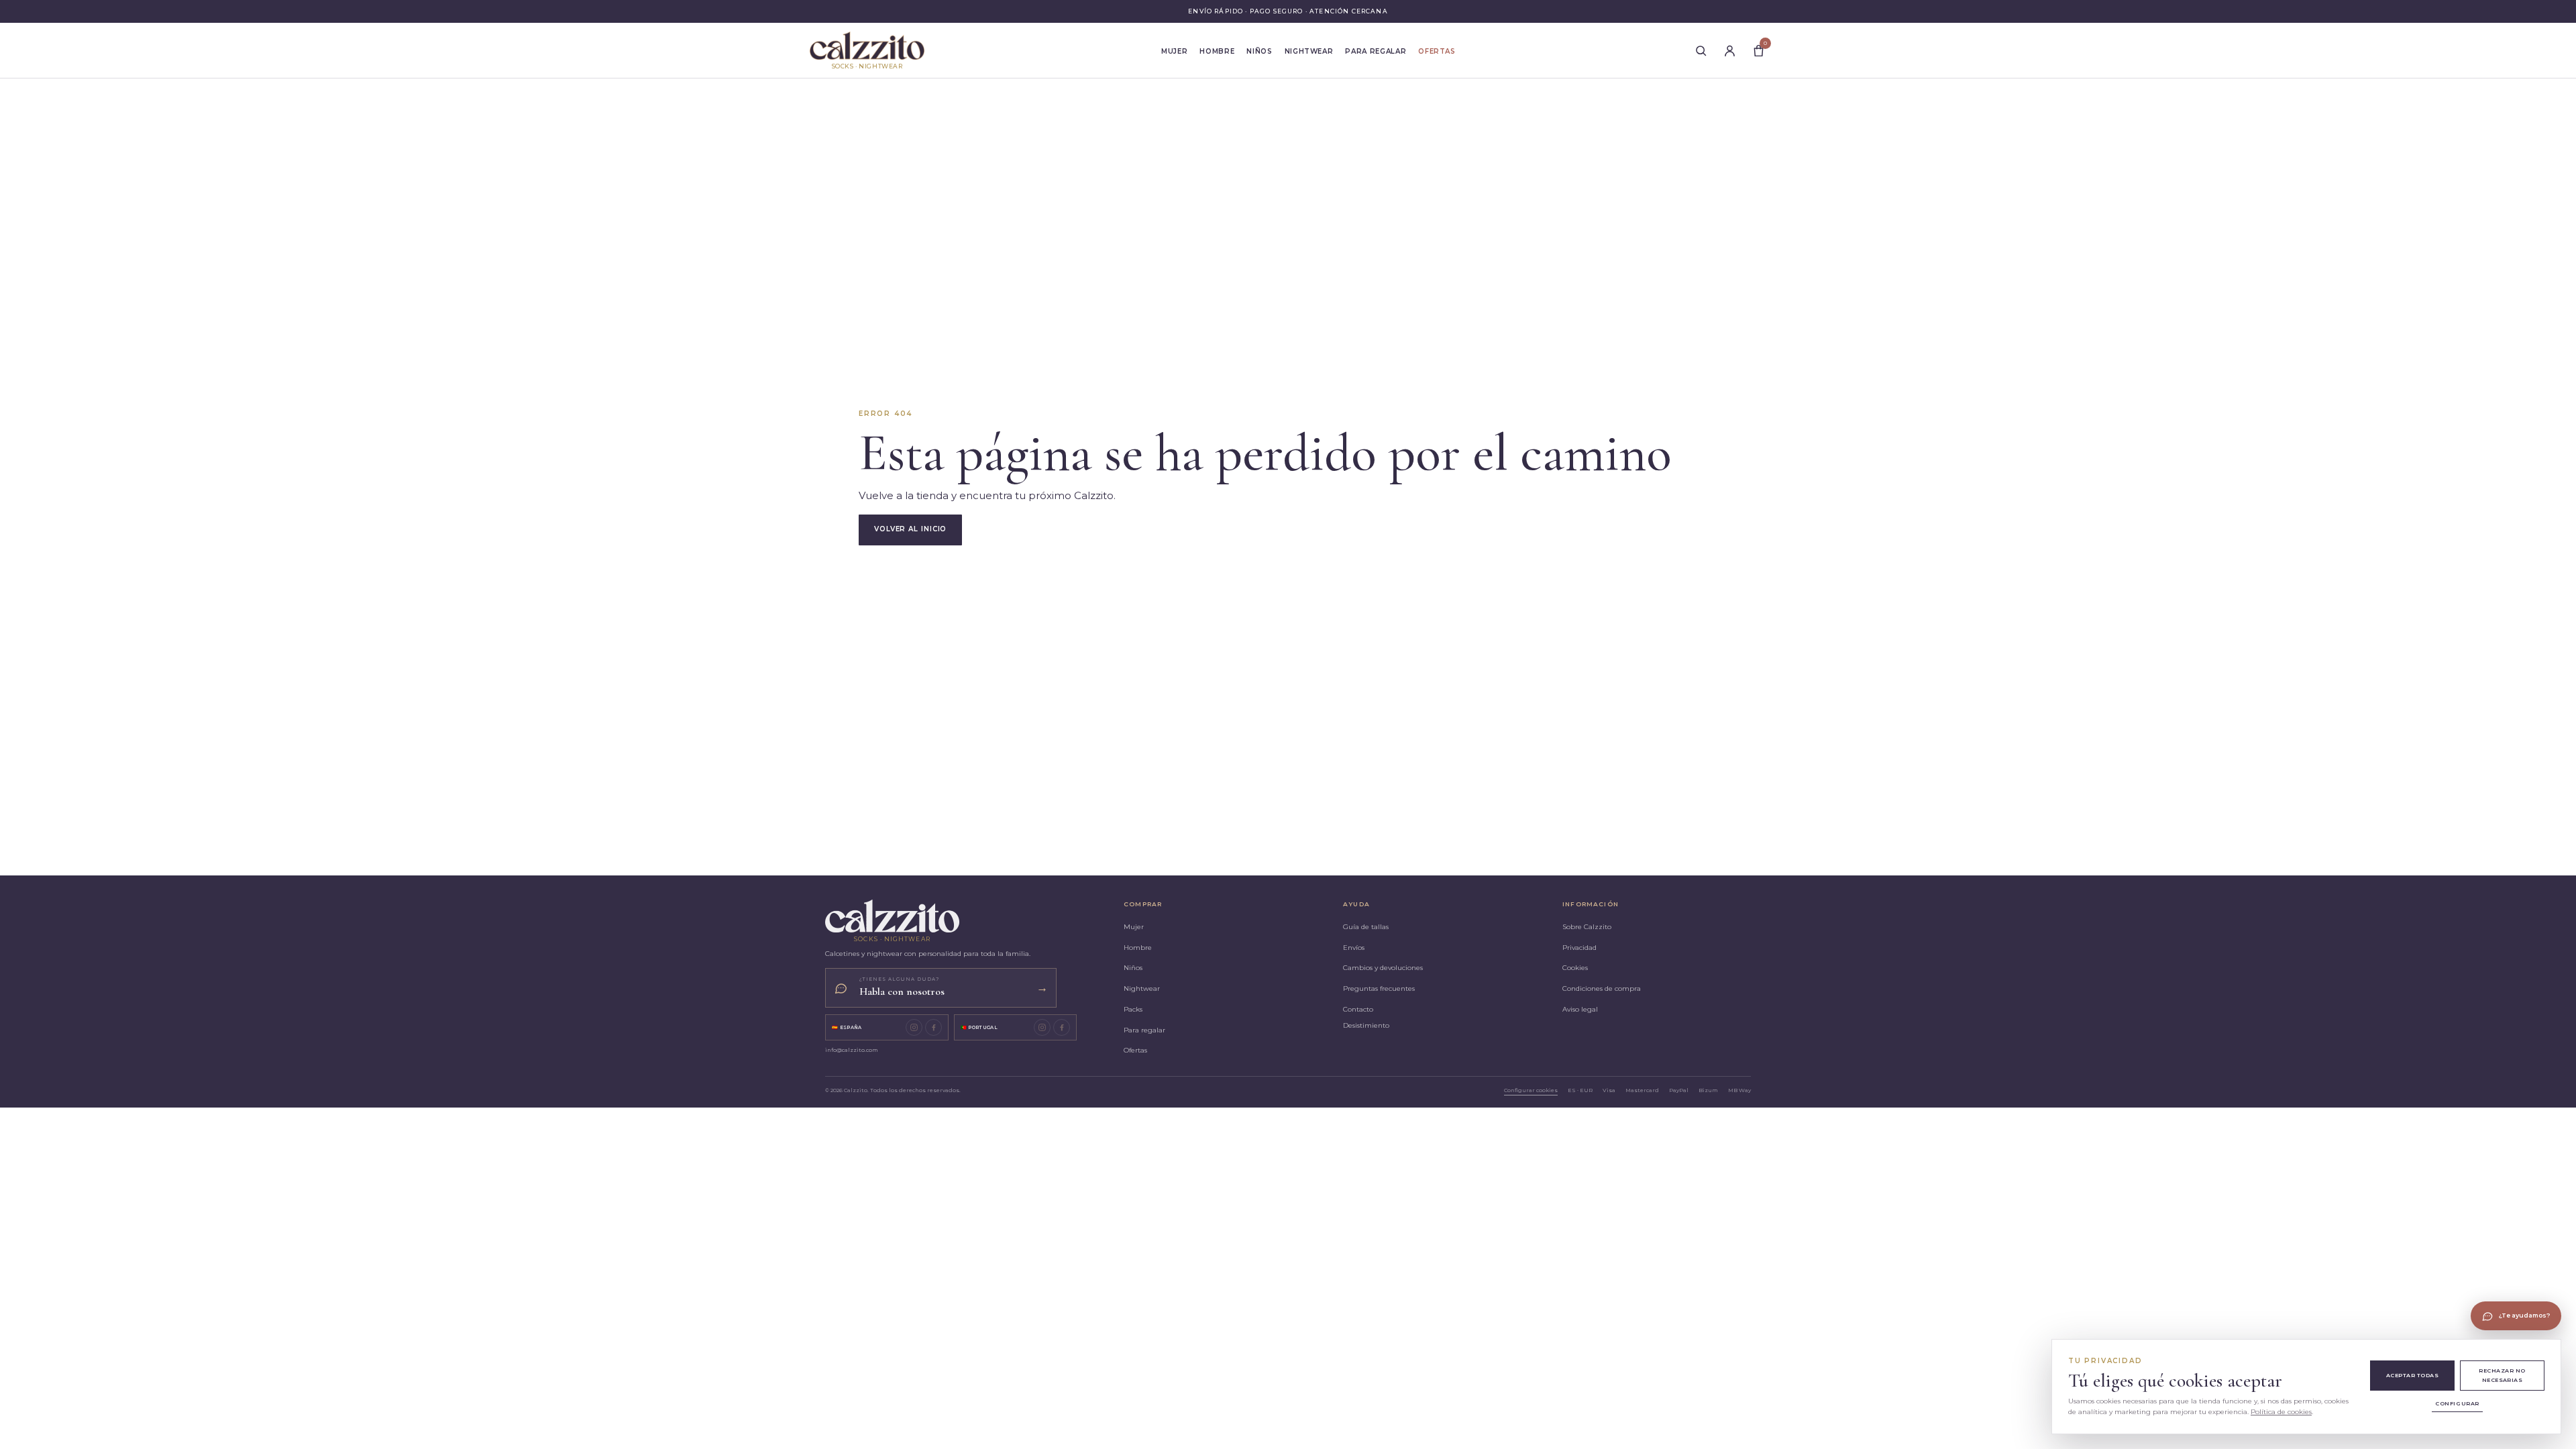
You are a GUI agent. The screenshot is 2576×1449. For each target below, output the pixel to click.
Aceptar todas (2412, 1375)
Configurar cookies (1531, 1090)
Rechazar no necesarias (2502, 1375)
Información (1591, 904)
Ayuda (1356, 904)
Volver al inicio (910, 529)
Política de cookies (2281, 1412)
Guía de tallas (1366, 927)
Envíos (1354, 948)
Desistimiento (1366, 1025)
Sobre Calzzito (1587, 927)
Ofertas (1437, 51)
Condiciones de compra (1602, 988)
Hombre (1217, 51)
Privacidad (1579, 948)
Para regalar (1376, 51)
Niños (1259, 51)
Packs (1133, 1009)
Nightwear (1309, 51)
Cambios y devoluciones (1383, 968)
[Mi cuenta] (1729, 50)
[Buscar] (1701, 50)
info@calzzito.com (852, 1050)
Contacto (1358, 1009)
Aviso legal (1580, 1009)
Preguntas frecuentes (1379, 988)
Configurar (2457, 1403)
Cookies (1575, 968)
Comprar (1143, 904)
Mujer (1174, 51)
